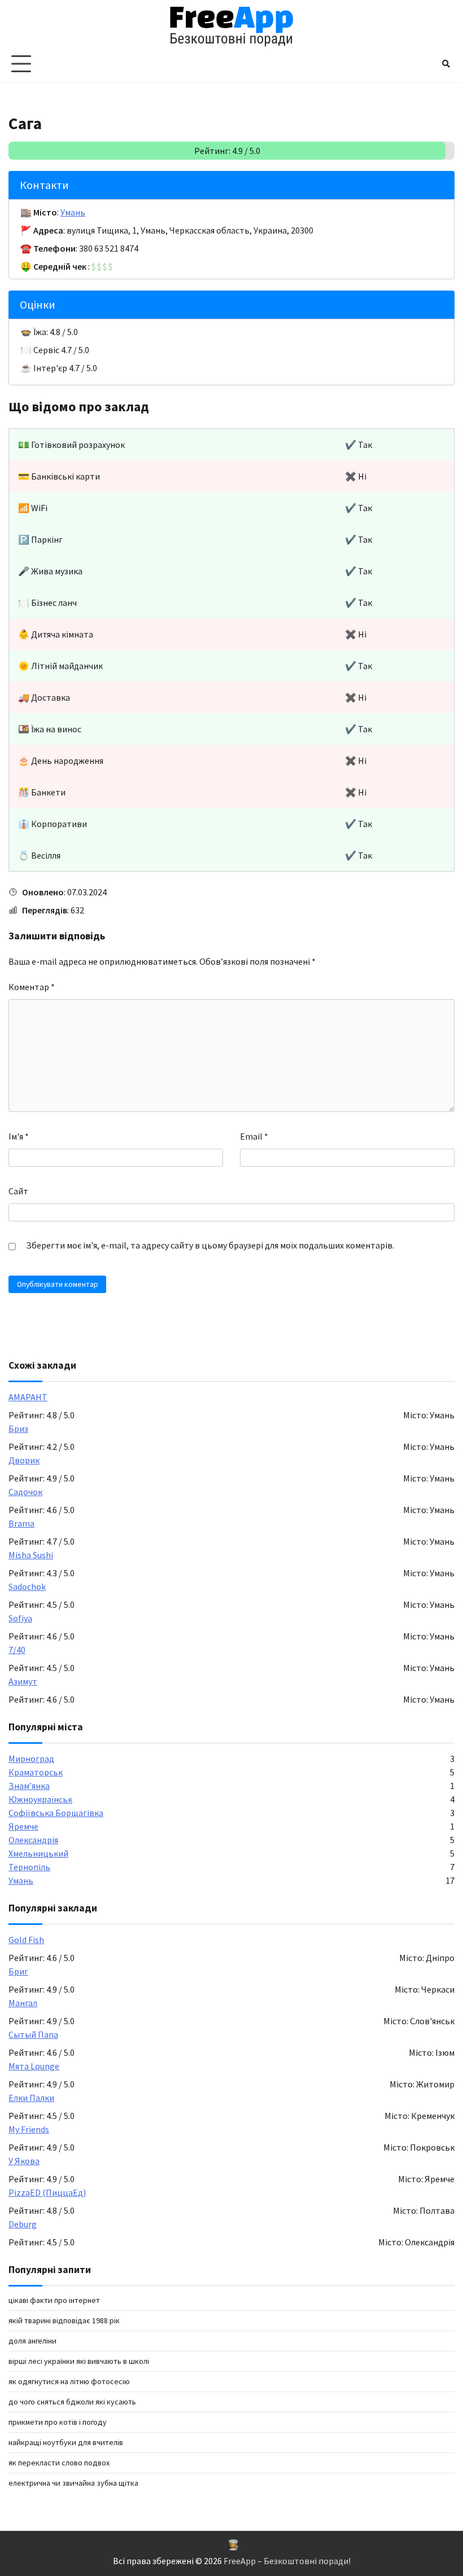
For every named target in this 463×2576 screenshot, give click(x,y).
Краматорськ (36, 1772)
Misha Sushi (31, 1555)
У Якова (24, 2161)
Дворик (24, 1460)
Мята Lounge (34, 2066)
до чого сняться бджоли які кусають (72, 2402)
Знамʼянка (29, 1786)
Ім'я (19, 1136)
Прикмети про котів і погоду (58, 2422)
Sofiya (20, 1618)
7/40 (17, 1650)
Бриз (18, 1428)
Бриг (18, 1971)
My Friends (29, 2129)
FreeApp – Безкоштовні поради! (287, 2561)
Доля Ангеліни (32, 2341)
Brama (21, 1523)
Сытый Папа (33, 2034)
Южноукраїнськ (40, 1799)
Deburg (23, 2224)
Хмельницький (38, 1853)
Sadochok (27, 1586)
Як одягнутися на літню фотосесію (69, 2381)
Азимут (23, 1681)
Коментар (32, 987)
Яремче (23, 1826)
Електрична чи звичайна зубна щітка (73, 2483)
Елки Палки (31, 2098)
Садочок (25, 1492)
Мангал (23, 2003)
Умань (73, 212)
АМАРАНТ (28, 1397)
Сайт (18, 1191)
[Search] (446, 64)
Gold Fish (26, 1940)
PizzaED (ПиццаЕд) (47, 2192)
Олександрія (33, 1840)
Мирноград (31, 1759)
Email (254, 1136)
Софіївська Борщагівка (56, 1813)
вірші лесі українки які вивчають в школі (79, 2361)
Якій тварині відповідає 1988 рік (64, 2320)
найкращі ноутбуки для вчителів (66, 2442)
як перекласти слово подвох (59, 2463)
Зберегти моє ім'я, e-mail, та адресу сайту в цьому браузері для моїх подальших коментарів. (210, 1245)
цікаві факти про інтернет (54, 2300)
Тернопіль (29, 1867)
